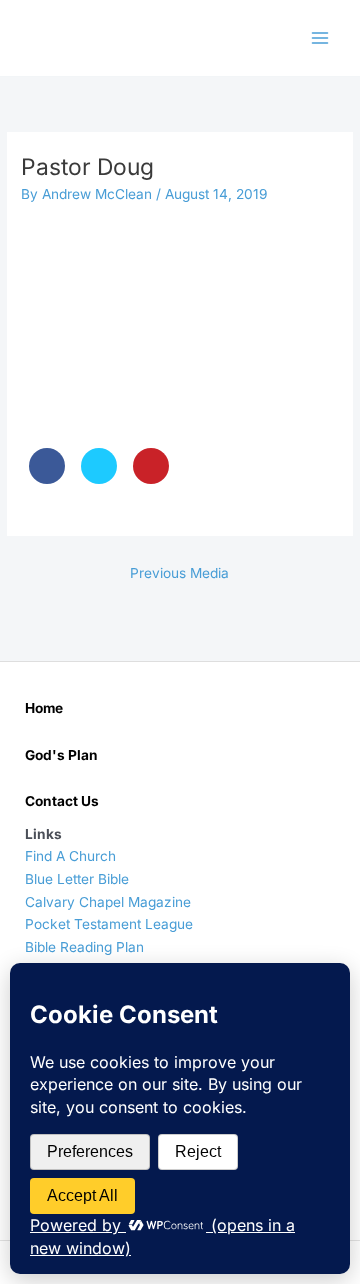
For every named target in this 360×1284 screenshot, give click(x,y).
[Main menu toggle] (320, 38)
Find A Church (70, 856)
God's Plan (61, 755)
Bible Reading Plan (84, 947)
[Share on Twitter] (99, 478)
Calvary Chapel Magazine (108, 902)
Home (44, 708)
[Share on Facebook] (47, 478)
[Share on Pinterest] (151, 478)
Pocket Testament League (109, 924)
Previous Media (179, 573)
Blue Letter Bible (77, 879)
